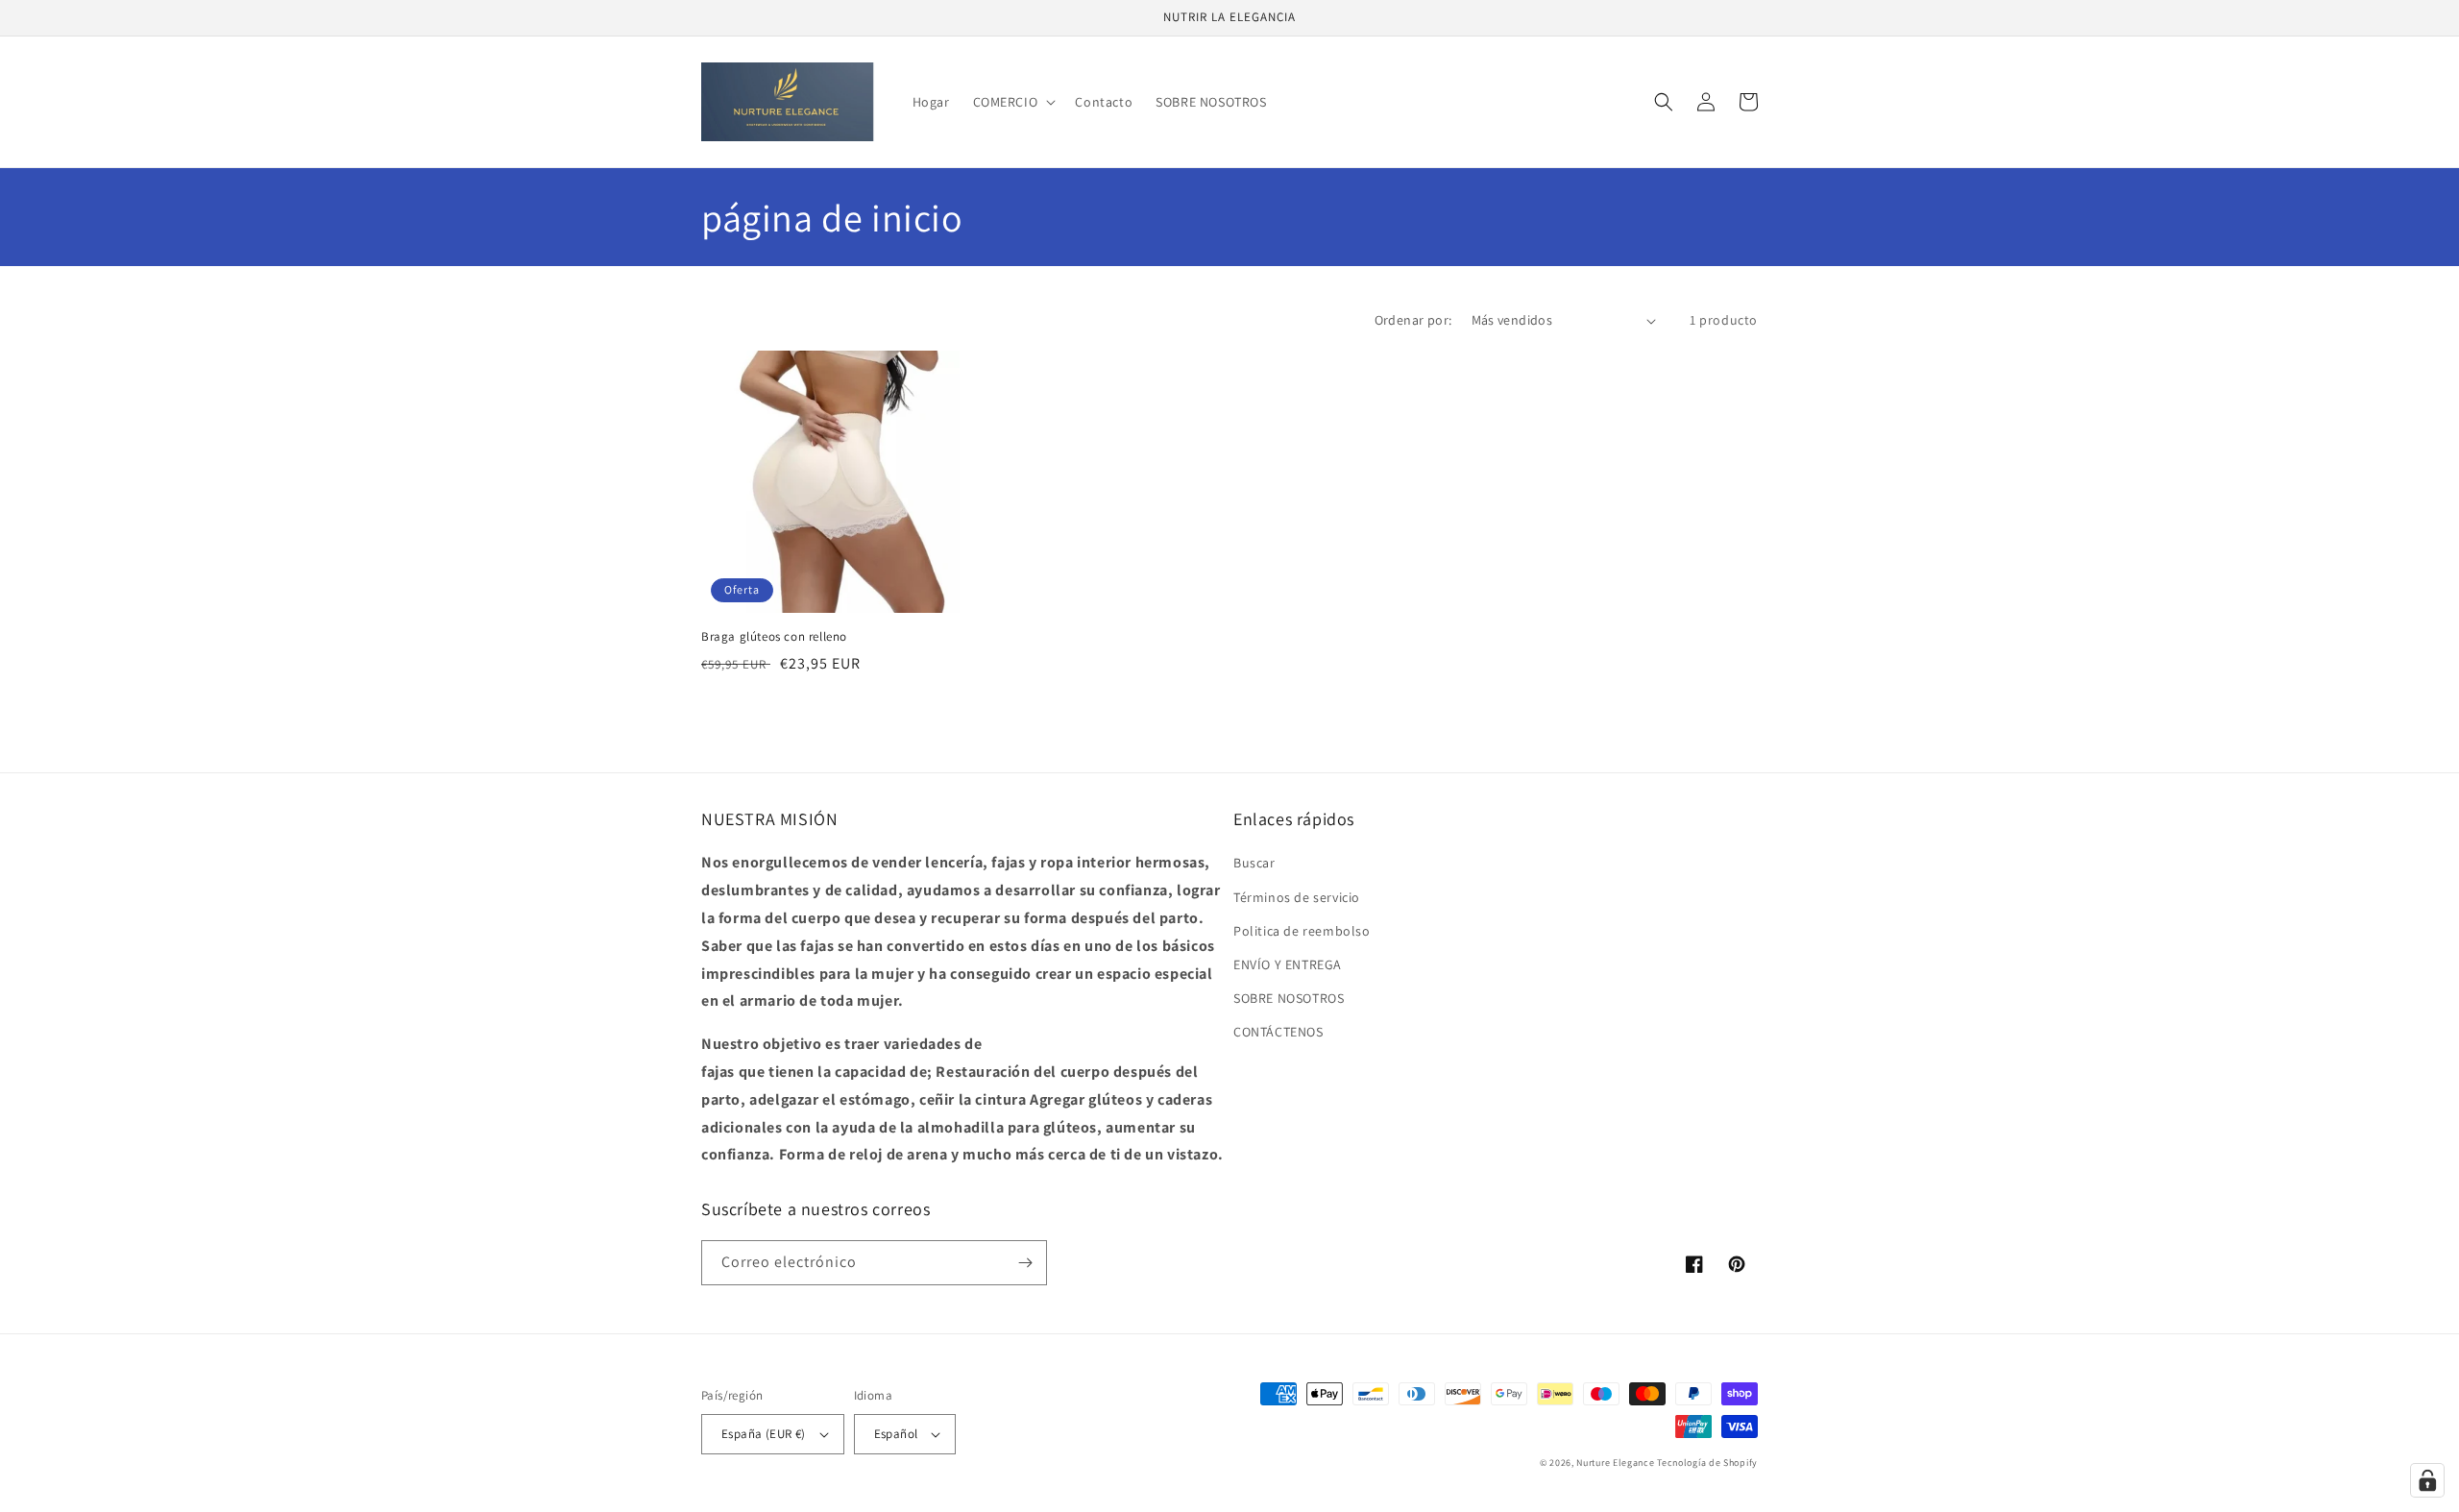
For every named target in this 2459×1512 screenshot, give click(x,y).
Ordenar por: (1413, 320)
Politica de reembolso (1302, 931)
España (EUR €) (764, 1434)
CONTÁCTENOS (1278, 1032)
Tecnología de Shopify (1707, 1463)
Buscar (1254, 863)
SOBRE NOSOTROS (1289, 998)
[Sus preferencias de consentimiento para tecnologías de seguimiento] (2427, 1480)
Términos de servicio (1297, 897)
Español (896, 1434)
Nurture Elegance (1615, 1463)
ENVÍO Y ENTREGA (1288, 964)
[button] (1013, 102)
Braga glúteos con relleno (774, 637)
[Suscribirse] (1025, 1263)
